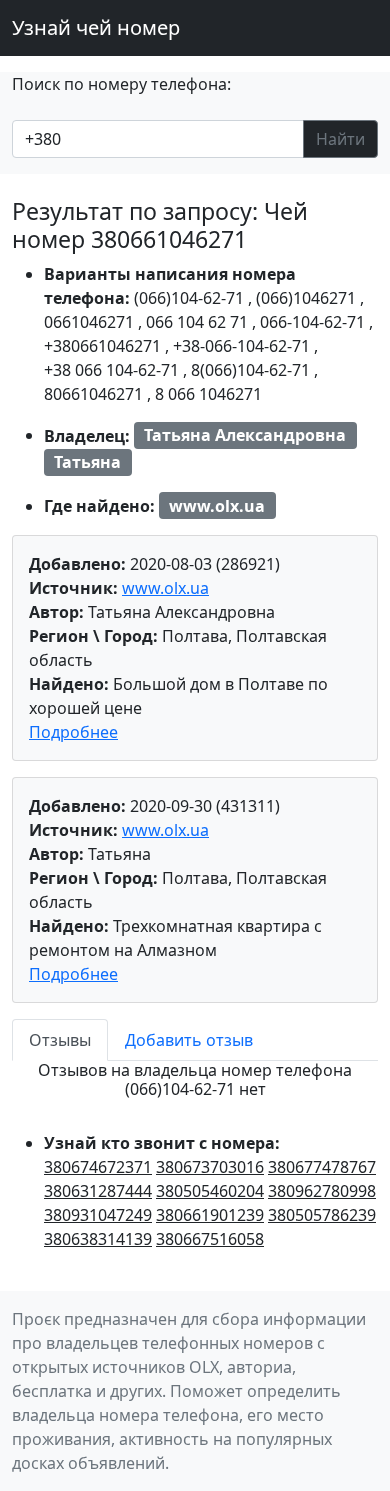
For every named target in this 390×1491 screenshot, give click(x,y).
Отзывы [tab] (60, 1040)
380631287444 (98, 1191)
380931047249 (98, 1215)
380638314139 (98, 1239)
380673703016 (210, 1167)
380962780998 (322, 1191)
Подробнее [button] (73, 732)
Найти (340, 139)
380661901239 (210, 1215)
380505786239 (322, 1215)
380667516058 (210, 1239)
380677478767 (322, 1167)
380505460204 (210, 1191)
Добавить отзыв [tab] (189, 1040)
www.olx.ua (165, 588)
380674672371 (98, 1167)
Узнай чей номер (96, 27)
